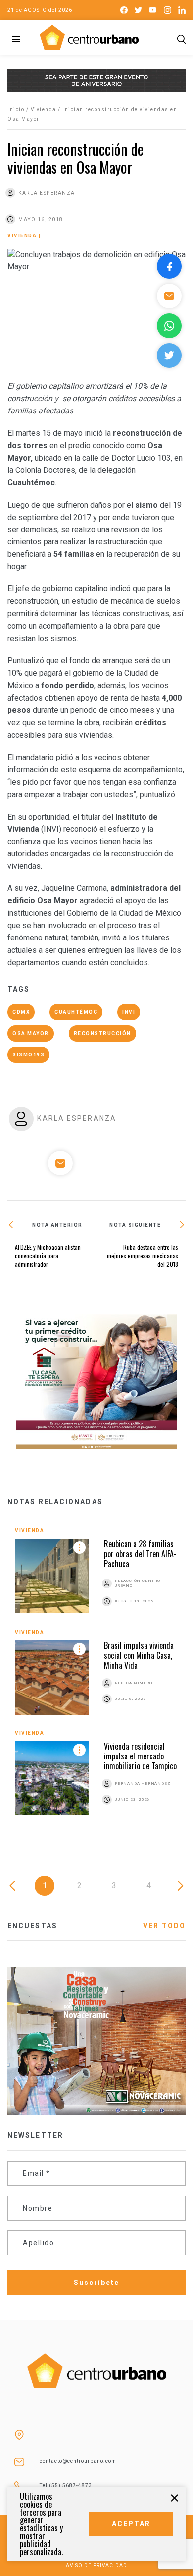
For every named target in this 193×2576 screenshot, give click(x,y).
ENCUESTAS (32, 1926)
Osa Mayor (31, 1033)
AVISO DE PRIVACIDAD (96, 2565)
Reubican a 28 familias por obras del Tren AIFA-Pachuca (140, 1554)
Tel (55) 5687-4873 (66, 2486)
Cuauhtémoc (76, 1012)
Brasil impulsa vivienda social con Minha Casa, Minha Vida (139, 1655)
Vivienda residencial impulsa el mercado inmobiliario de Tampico (140, 1756)
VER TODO (164, 1926)
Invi (129, 1012)
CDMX (21, 1012)
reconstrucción (102, 1033)
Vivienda (44, 109)
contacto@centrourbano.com (78, 2461)
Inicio (16, 109)
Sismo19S (28, 1055)
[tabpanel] (96, 1679)
